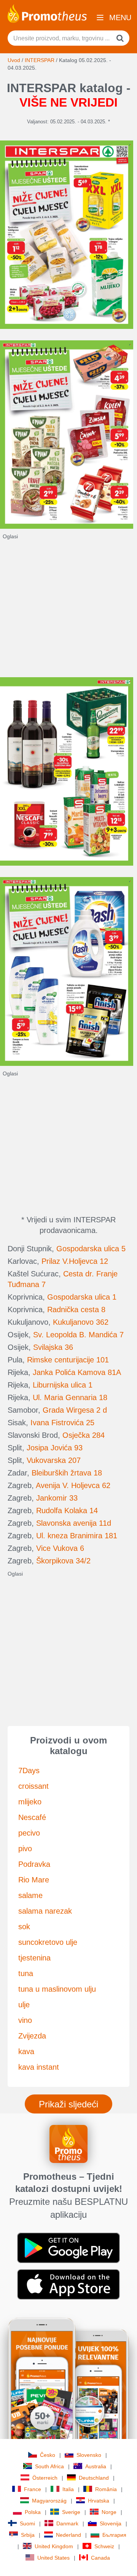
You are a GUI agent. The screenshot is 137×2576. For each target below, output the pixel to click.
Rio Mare (34, 1880)
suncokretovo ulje (48, 1942)
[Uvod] (47, 13)
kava (26, 2051)
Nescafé (32, 1817)
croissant (33, 1786)
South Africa (49, 2466)
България (114, 2535)
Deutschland (94, 2478)
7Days (29, 1771)
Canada (100, 2558)
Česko (48, 2455)
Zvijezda (32, 2036)
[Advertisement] (68, 609)
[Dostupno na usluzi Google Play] (68, 2247)
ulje (24, 2005)
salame (30, 1895)
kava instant (39, 2067)
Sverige (71, 2512)
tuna (26, 1973)
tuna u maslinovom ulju (57, 1989)
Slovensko (89, 2455)
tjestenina (34, 1958)
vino (25, 2020)
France (33, 2489)
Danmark (67, 2523)
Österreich (45, 2478)
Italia (68, 2489)
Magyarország (49, 2501)
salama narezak (45, 1911)
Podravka (34, 1864)
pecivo (29, 1833)
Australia (96, 2466)
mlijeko (30, 1802)
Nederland (68, 2535)
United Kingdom (54, 2546)
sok (24, 1927)
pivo (25, 1849)
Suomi (27, 2523)
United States (53, 2558)
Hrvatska (99, 2501)
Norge (109, 2512)
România (106, 2489)
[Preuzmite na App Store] (68, 2284)
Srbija (28, 2535)
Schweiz (104, 2546)
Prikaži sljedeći (68, 2104)
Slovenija (111, 2523)
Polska (33, 2512)
